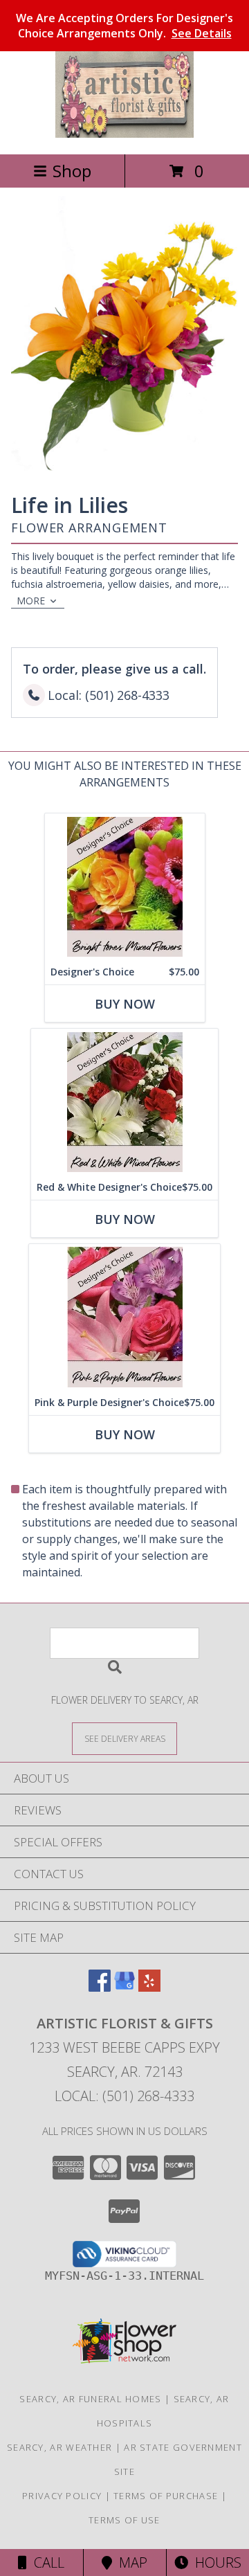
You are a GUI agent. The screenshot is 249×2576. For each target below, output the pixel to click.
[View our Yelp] (149, 1987)
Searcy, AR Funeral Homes (90, 2399)
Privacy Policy (62, 2496)
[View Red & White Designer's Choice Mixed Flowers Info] (124, 1102)
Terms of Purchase (166, 2496)
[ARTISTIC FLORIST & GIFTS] (124, 134)
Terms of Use (124, 2520)
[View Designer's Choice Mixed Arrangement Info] (125, 886)
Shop (72, 171)
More (31, 601)
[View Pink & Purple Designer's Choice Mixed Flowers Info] (124, 1317)
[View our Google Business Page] (124, 1987)
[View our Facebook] (100, 1987)
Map (130, 2563)
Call (46, 2563)
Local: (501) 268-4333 (124, 2096)
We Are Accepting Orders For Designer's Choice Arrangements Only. (124, 26)
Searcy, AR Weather (59, 2447)
